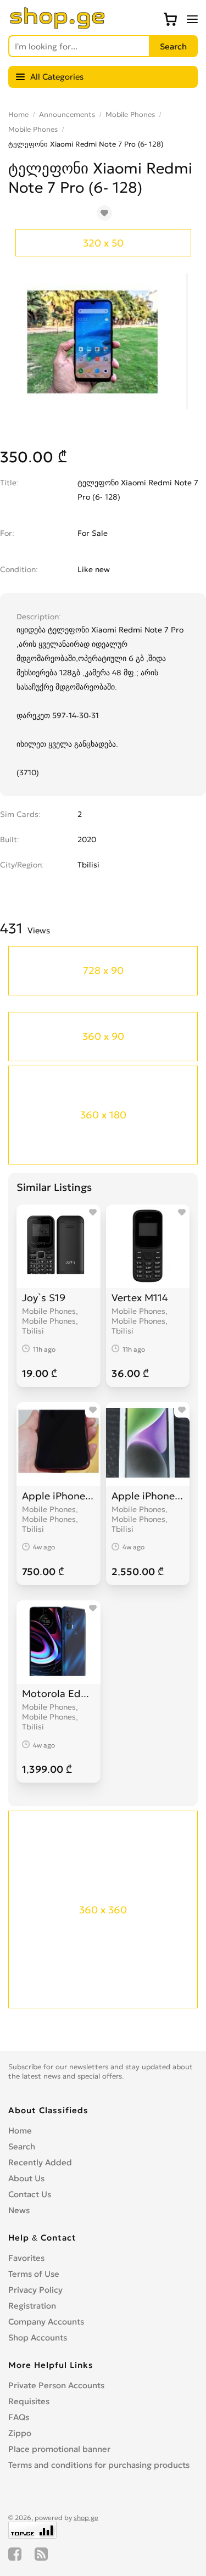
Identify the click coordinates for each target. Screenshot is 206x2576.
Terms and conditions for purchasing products (99, 2465)
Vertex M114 (140, 1298)
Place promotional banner (59, 2449)
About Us (26, 2178)
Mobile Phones (130, 114)
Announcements (67, 114)
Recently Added (40, 2162)
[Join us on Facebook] (15, 2554)
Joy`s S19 (44, 1298)
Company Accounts (46, 2322)
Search (22, 2146)
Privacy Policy (35, 2290)
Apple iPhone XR (59, 1496)
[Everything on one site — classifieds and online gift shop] (58, 26)
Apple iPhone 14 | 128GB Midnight (148, 1496)
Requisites (29, 2401)
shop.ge (86, 2518)
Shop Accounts (38, 2337)
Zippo (20, 2433)
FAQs (19, 2417)
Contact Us (30, 2194)
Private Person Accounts (56, 2385)
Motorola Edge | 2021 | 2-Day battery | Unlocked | (59, 1693)
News (19, 2210)
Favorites (26, 2258)
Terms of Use (34, 2274)
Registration (32, 2306)
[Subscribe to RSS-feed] (41, 2554)
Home (18, 114)
